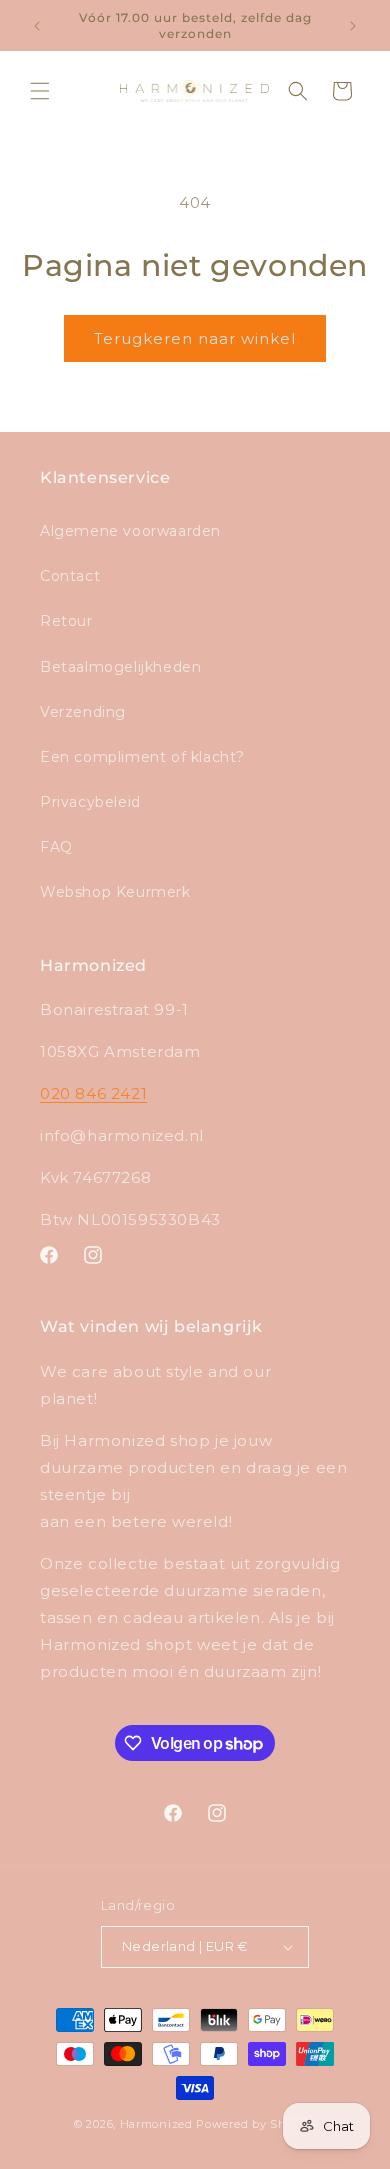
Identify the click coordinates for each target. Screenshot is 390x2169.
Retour (66, 621)
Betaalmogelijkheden (120, 667)
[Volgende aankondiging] (353, 26)
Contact (70, 576)
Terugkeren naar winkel (195, 338)
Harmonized (158, 2124)
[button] (40, 91)
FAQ (56, 847)
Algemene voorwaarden (130, 531)
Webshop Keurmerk (115, 892)
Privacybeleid (90, 802)
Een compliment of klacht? (142, 757)
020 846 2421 (93, 1093)
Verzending (83, 712)
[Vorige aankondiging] (37, 26)
